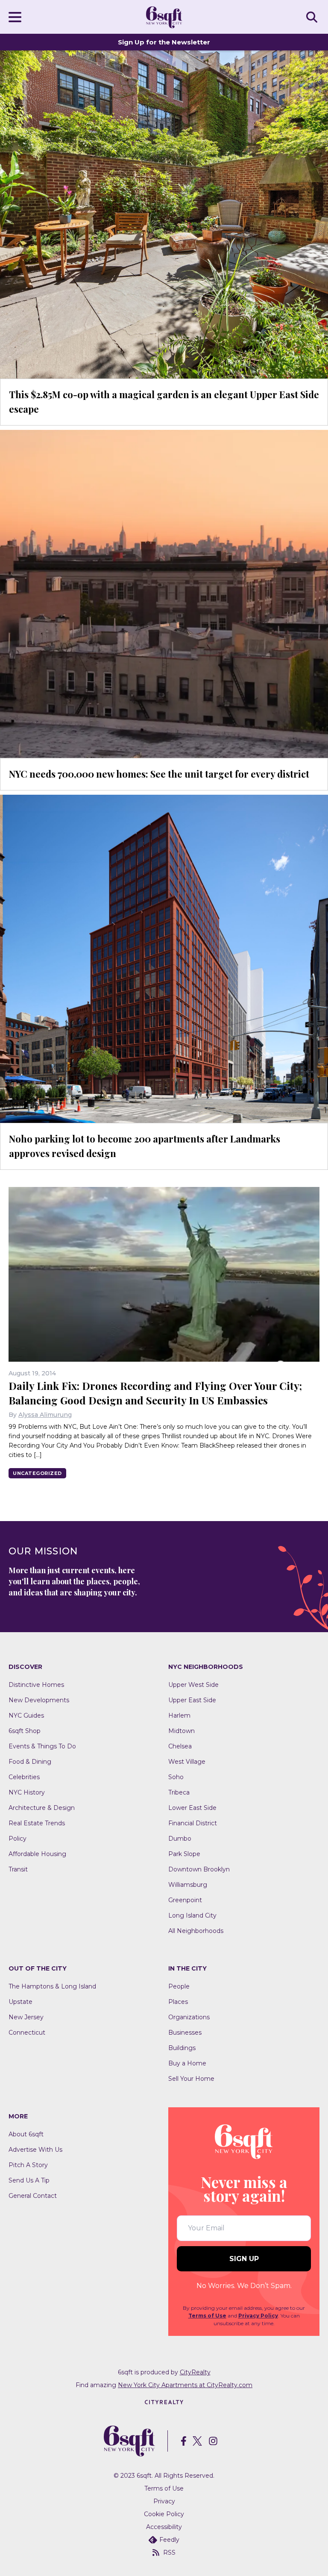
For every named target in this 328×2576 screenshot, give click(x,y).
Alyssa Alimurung (45, 1415)
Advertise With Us (35, 2150)
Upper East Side (192, 1700)
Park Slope (184, 1854)
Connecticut (27, 2033)
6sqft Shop (25, 1731)
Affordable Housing (37, 1854)
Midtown (182, 1731)
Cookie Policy (164, 2514)
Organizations (189, 2017)
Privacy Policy (258, 2316)
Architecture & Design (42, 1808)
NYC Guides (26, 1715)
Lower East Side (192, 1808)
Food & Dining (30, 1762)
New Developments (39, 1700)
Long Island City (192, 1915)
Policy (18, 1839)
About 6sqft (26, 2134)
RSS (169, 2553)
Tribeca (179, 1792)
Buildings (182, 2048)
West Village (187, 1762)
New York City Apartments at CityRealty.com (185, 2385)
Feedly (169, 2540)
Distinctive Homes (36, 1685)
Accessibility (164, 2527)
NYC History (27, 1792)
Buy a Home (187, 2063)
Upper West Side (193, 1685)
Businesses (185, 2033)
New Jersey (26, 2017)
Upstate (20, 2002)
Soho (176, 1777)
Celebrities (24, 1777)
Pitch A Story (28, 2165)
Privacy (164, 2501)
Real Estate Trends (37, 1823)
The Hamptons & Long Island (52, 1986)
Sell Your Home (191, 2079)
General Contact (33, 2196)
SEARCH (313, 17)
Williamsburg (188, 1885)
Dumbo (180, 1839)
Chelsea (180, 1746)
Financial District (193, 1823)
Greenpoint (185, 1900)
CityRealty (195, 2372)
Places (178, 2002)
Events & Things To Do (42, 1746)
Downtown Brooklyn (199, 1869)
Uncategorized (37, 1473)
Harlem (179, 1715)
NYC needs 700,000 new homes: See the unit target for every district (159, 774)
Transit (18, 1869)
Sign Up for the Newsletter (164, 42)
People (179, 1986)
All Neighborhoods (196, 1931)
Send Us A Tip (29, 2180)
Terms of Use (207, 2316)
